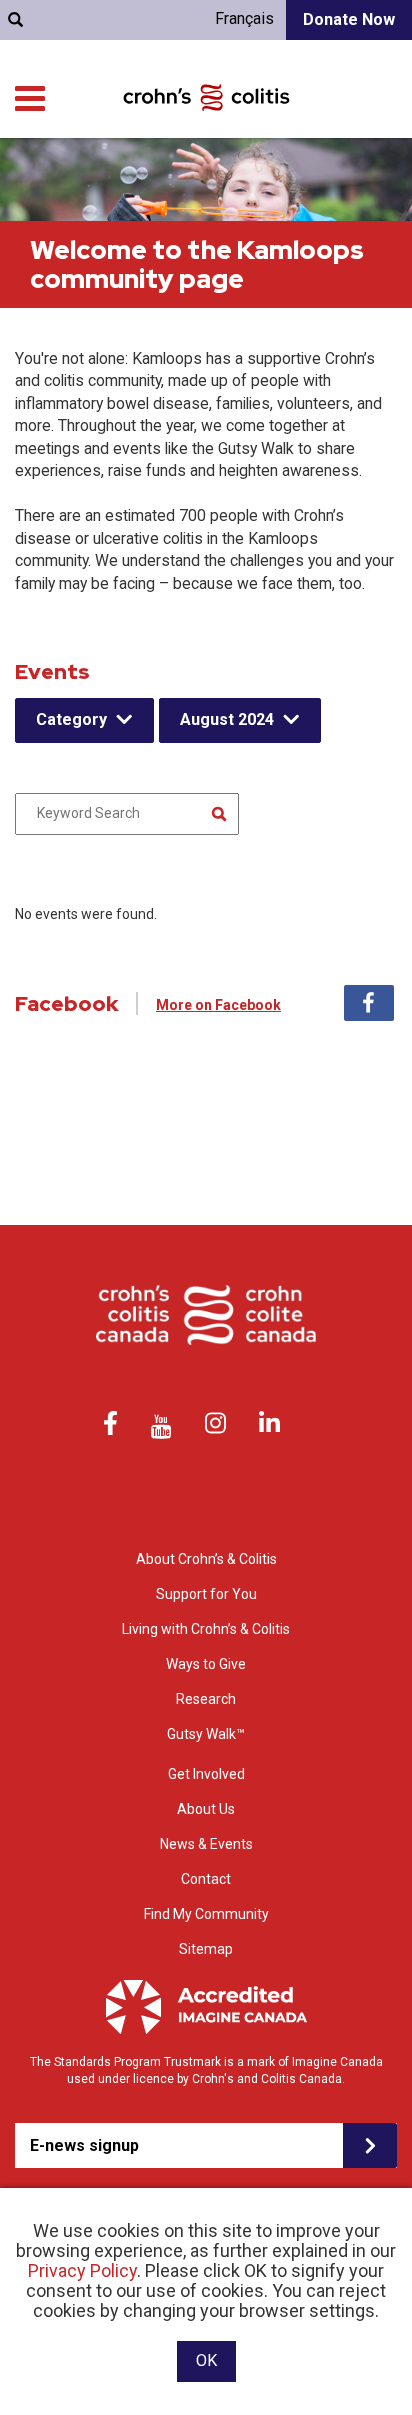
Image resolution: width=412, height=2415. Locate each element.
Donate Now (349, 19)
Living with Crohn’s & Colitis (206, 1629)
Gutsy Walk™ (206, 1734)
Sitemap (206, 1949)
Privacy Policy (82, 2270)
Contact (206, 1879)
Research (206, 1699)
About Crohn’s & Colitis (206, 1559)
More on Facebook (218, 1005)
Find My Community (206, 1914)
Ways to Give (206, 1664)
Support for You (206, 1594)
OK (206, 2360)
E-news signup (84, 2145)
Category (71, 719)
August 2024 (227, 719)
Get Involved (206, 1774)
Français (244, 18)
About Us (206, 1809)
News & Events (206, 1844)
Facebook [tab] (369, 1003)
